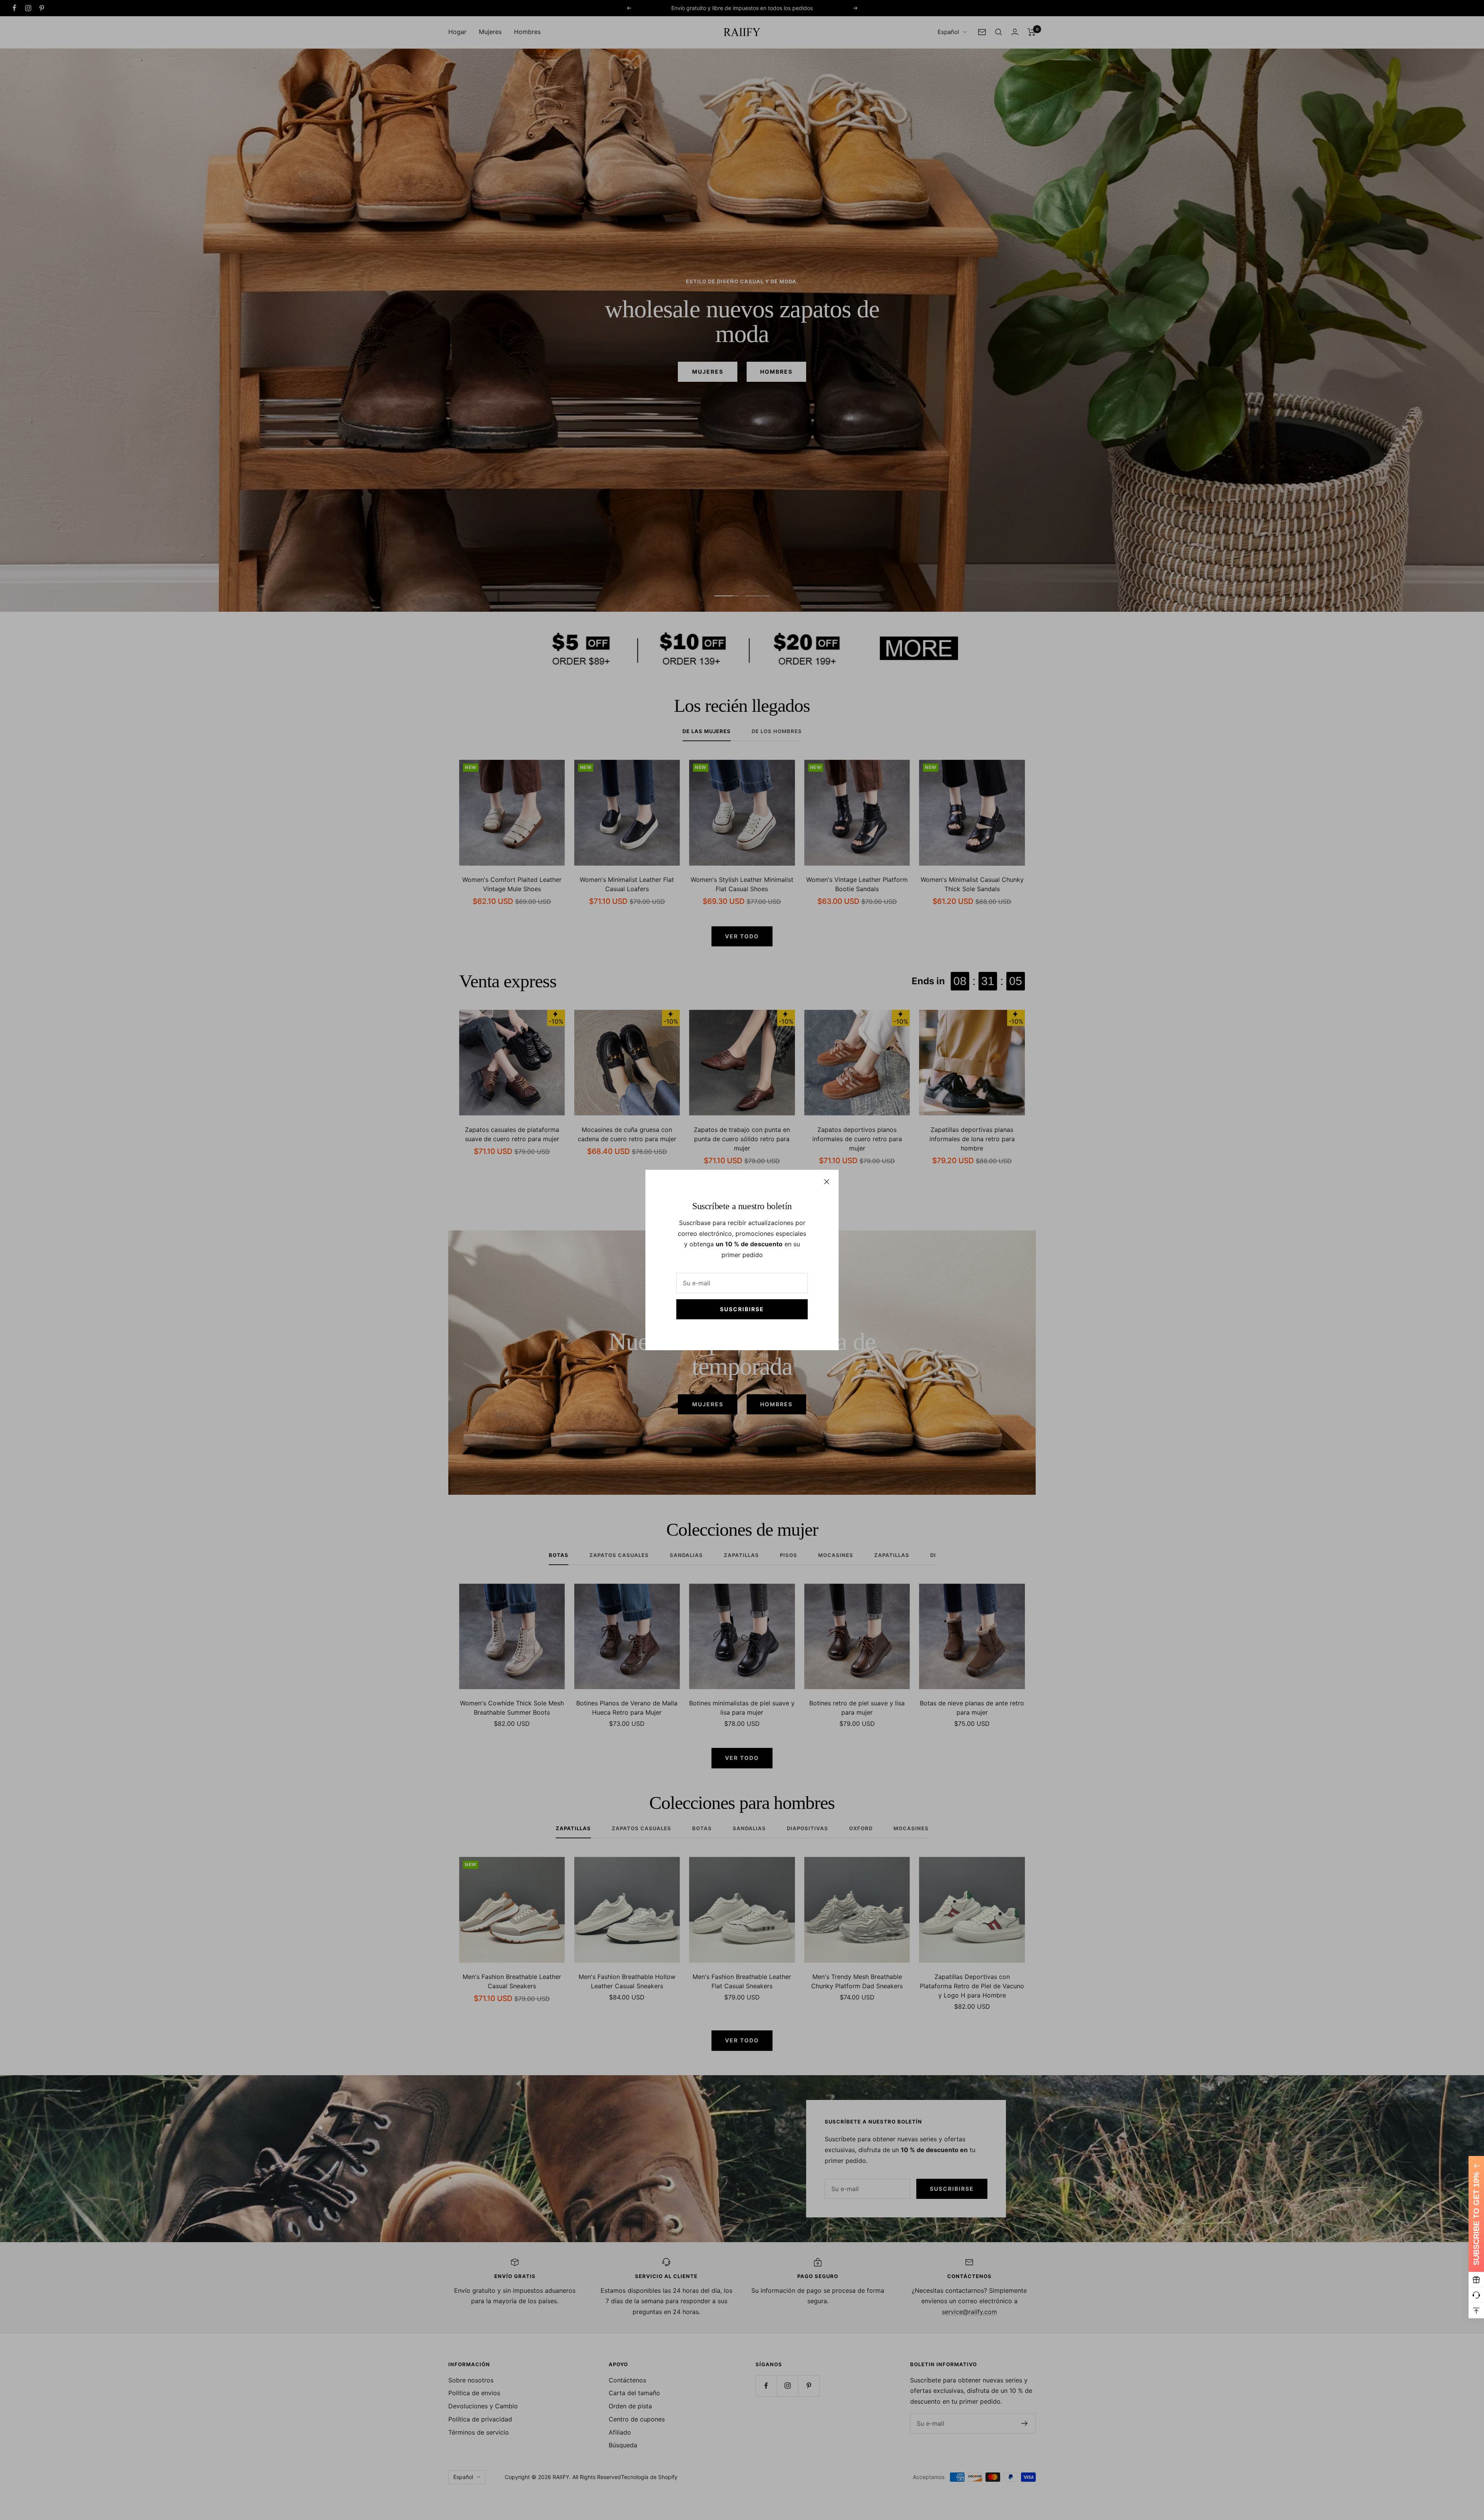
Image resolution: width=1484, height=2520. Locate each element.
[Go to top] (1476, 2311)
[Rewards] (1476, 2280)
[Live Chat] (1476, 2295)
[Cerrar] (827, 1182)
